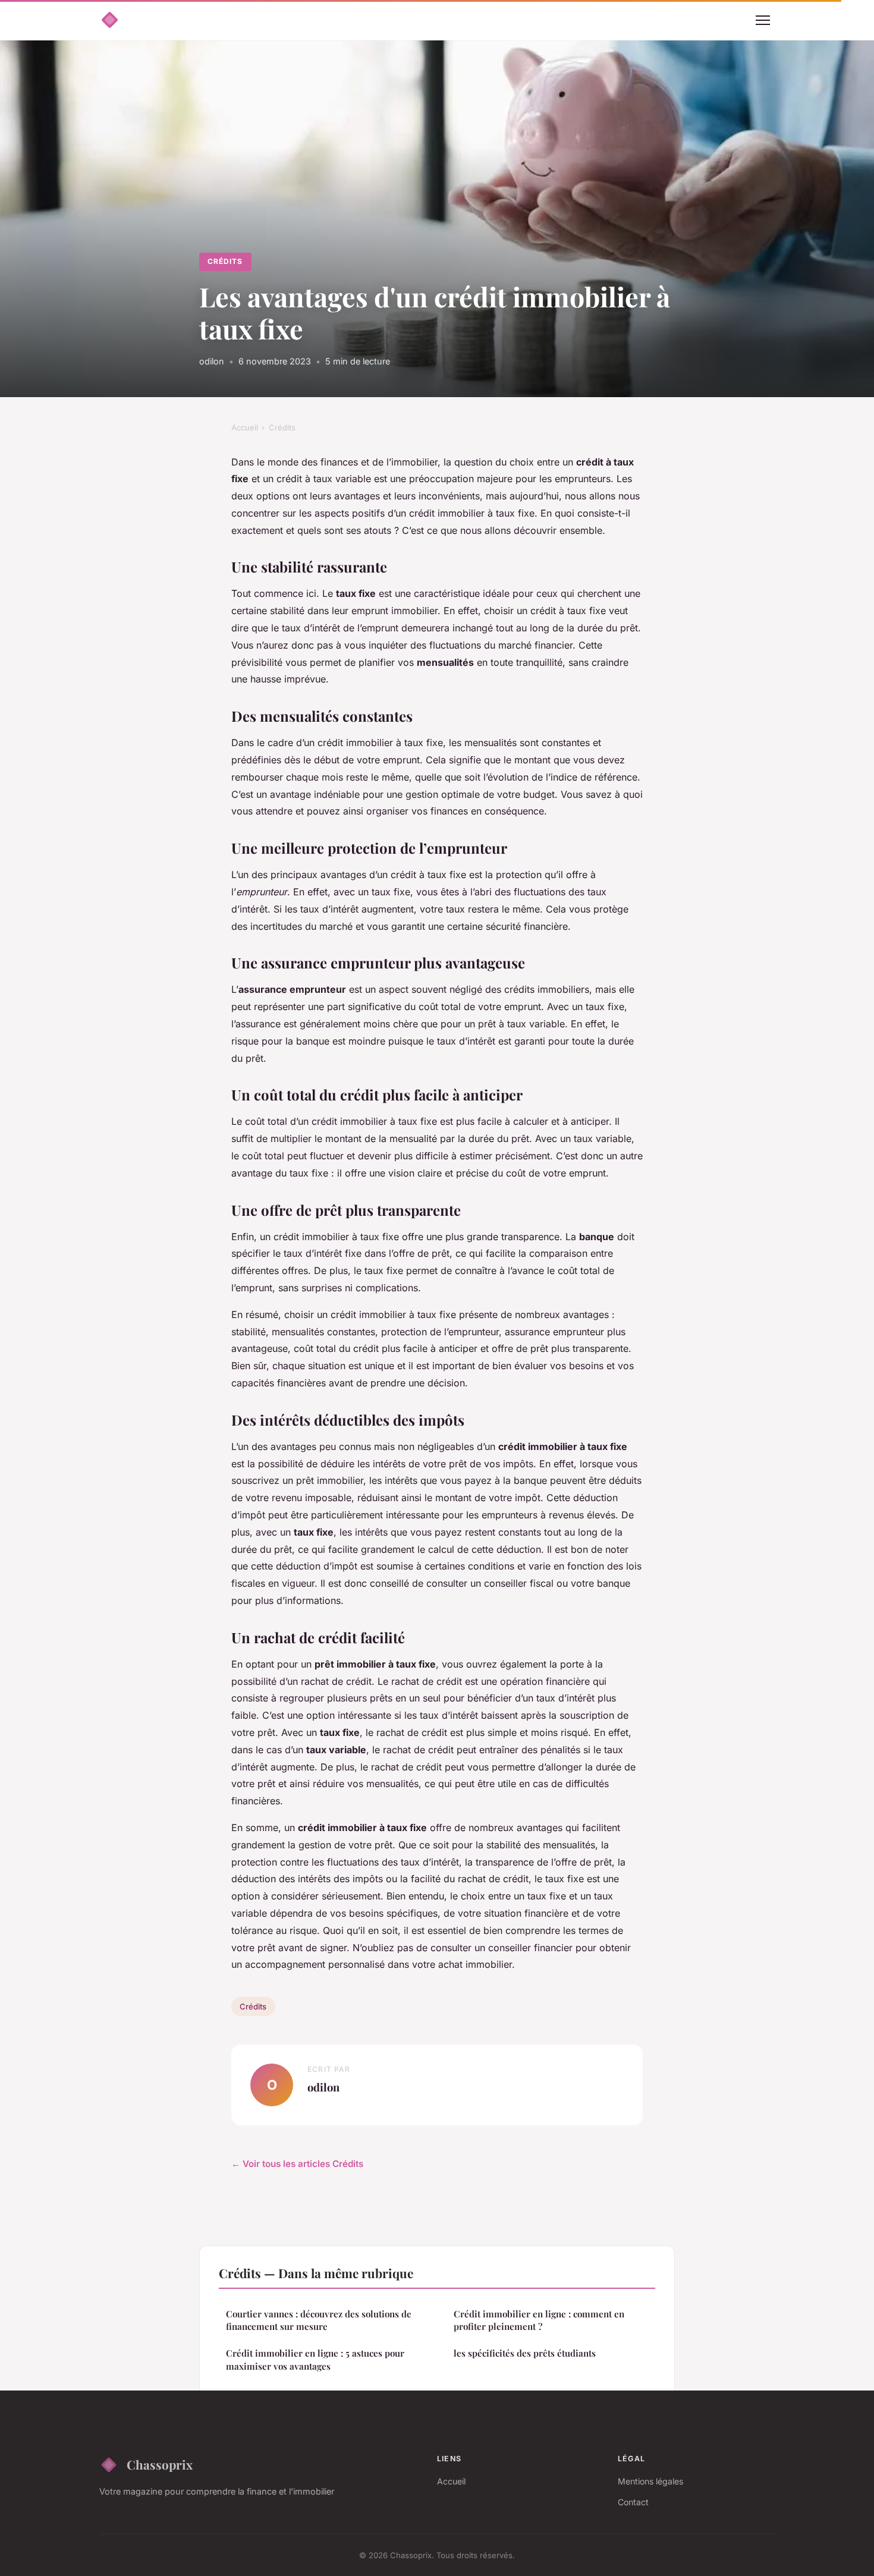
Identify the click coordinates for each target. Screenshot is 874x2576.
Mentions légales (650, 2481)
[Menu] (763, 20)
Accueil (245, 427)
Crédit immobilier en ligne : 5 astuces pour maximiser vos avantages (315, 2359)
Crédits (225, 261)
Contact (633, 2502)
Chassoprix (160, 2464)
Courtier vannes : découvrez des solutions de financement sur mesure (319, 2320)
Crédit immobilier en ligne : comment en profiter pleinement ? (539, 2320)
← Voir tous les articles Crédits (297, 2164)
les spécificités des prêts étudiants (525, 2353)
